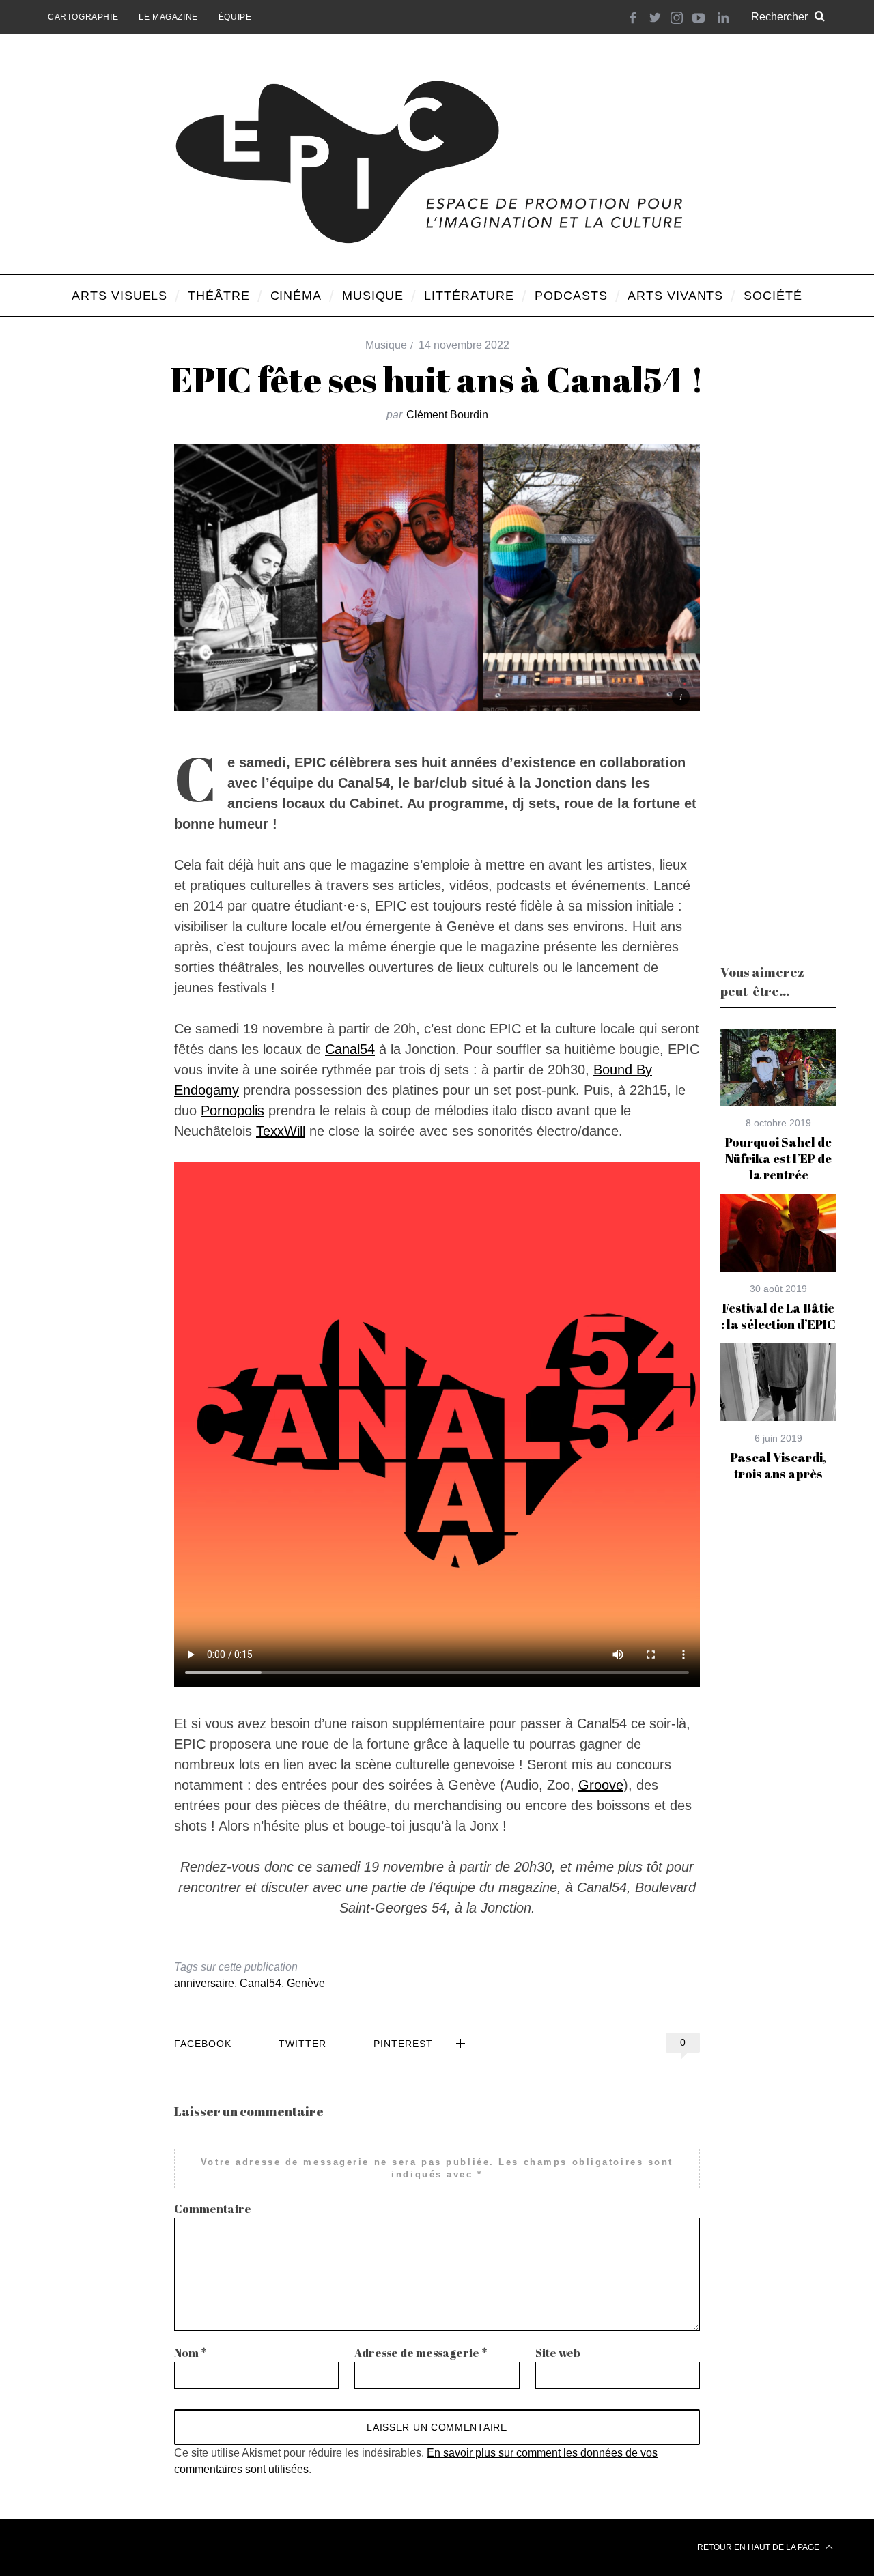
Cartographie (83, 17)
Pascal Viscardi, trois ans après (778, 1465)
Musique (386, 345)
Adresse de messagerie (421, 2353)
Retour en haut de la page (759, 2547)
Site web (558, 2353)
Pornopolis (232, 1111)
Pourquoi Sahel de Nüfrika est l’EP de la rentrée (778, 1159)
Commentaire (213, 2209)
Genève (306, 1983)
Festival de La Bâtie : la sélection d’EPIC (778, 1316)
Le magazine (168, 17)
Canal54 (350, 1049)
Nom (191, 2353)
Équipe (235, 17)
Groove (601, 1785)
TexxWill (281, 1131)
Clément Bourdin (447, 415)
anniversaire (204, 1983)
